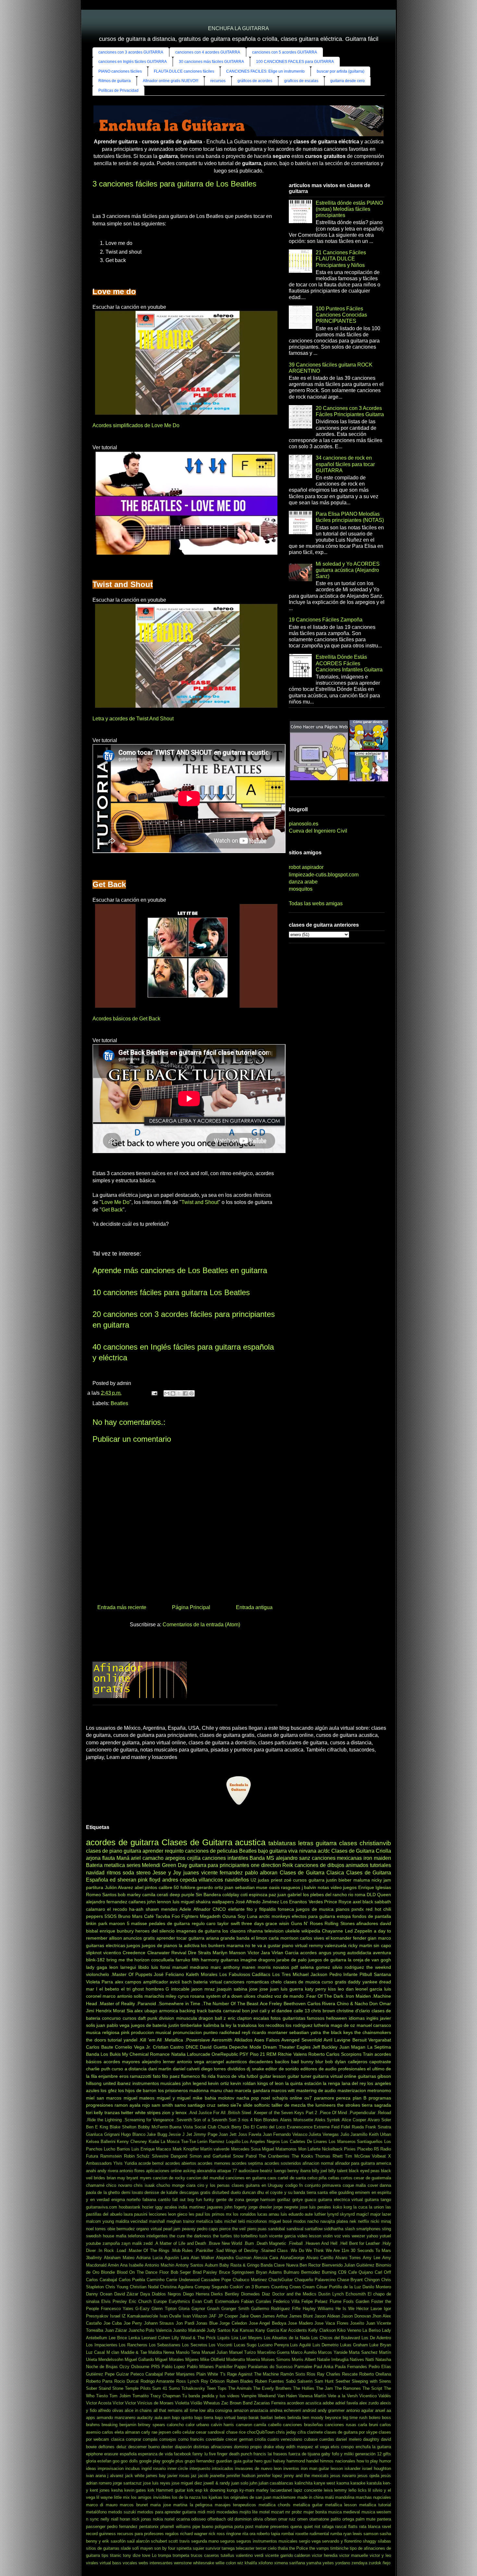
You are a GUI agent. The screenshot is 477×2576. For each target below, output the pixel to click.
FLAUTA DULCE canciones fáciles (184, 71)
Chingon (372, 2280)
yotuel (385, 2236)
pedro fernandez (122, 2527)
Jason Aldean (327, 2316)
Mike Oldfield (213, 2359)
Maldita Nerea (161, 2352)
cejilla (194, 1858)
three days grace (259, 1923)
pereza (343, 2098)
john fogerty (236, 2207)
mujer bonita (315, 2512)
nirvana (308, 1851)
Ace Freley (271, 2004)
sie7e (236, 2105)
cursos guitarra (309, 1880)
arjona (93, 1858)
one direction (266, 1865)
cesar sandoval (210, 2432)
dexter (167, 2447)
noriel (170, 2519)
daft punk (148, 2018)
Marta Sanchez (363, 2352)
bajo (263, 1851)
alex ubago (146, 2011)
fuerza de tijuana (304, 2454)
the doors (96, 2040)
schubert (159, 2541)
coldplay (231, 1895)
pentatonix (149, 2527)
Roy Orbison (213, 2381)
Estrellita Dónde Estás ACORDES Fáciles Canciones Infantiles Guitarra (349, 663)
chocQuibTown (261, 2432)
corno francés (191, 2439)
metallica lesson (341, 2505)
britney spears (151, 2425)
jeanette (217, 2476)
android (309, 2410)
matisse (139, 1923)
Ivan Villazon (195, 2316)
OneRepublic (225, 2054)
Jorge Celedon (233, 2323)
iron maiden (377, 1858)
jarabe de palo (292, 1960)
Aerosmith (222, 2040)
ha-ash (136, 1909)
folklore (188, 1887)
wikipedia (311, 1931)
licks (362, 2490)
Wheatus (212, 2403)
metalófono (96, 2512)
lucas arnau (268, 2214)
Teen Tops (217, 2388)
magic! (363, 2214)
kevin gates (135, 2490)
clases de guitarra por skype (351, 2432)
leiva (328, 2490)
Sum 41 (160, 2388)
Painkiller (224, 2367)
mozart (277, 2512)
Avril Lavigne (337, 2040)
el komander (339, 1938)
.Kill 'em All (150, 2040)
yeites (328, 2563)
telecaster (245, 2548)
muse (262, 1887)
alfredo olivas (111, 2410)
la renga (331, 2083)
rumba (336, 2534)
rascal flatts (346, 2527)
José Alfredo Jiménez (257, 1902)
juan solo (240, 2483)
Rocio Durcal (126, 2381)
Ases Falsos (267, 2040)
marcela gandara (252, 2090)
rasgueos (291, 1887)
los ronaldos (244, 2214)
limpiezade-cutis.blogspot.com (324, 875)
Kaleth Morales (202, 1974)
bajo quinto (182, 2418)
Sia (130, 2011)
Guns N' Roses (307, 1923)
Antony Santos (190, 2265)
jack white (135, 2476)
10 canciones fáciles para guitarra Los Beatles (171, 1292)
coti (244, 1895)
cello (177, 2432)
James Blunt (301, 2316)
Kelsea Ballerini (101, 2142)
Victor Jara (259, 1953)
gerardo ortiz (210, 1887)
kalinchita (304, 2483)
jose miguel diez (187, 2483)
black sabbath (377, 1902)
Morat (119, 2011)
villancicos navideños (224, 1880)
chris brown (323, 2011)
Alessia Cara (266, 2258)
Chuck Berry (230, 2127)
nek (353, 2221)
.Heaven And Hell (321, 2243)
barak (254, 2418)
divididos (236, 2069)
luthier (320, 2214)
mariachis (154, 1996)
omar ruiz (287, 2519)
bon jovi (250, 2011)
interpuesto (200, 2468)
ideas (91, 2468)
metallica (115, 1865)
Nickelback (332, 2149)
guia (238, 2461)
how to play (367, 2461)
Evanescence (300, 2127)
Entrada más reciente (122, 1607)
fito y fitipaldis (261, 1909)
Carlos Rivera (321, 2004)
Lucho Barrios (117, 2149)
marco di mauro (102, 2505)
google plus (173, 2461)
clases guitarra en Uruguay (257, 2185)
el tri (126, 1989)
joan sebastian (240, 1887)
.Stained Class (274, 2251)
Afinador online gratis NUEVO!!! (171, 81)
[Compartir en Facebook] (185, 1393)
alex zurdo (369, 2403)
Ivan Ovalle (171, 2316)
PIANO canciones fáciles (120, 71)
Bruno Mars (130, 1916)
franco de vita (231, 2076)
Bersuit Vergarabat (372, 2040)
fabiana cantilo (156, 2200)
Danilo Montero (377, 2287)
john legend (195, 2083)
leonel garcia (369, 1989)
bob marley (129, 1895)
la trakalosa (245, 2025)
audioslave (249, 2171)
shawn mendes (162, 1909)
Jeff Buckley (325, 2047)
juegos (133, 1945)
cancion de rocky (169, 2178)
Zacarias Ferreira (270, 2403)
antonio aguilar (360, 2410)
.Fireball (295, 2243)
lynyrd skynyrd (341, 2214)
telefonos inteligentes (148, 2236)
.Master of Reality (117, 2004)
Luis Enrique (143, 2149)
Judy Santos (219, 2330)
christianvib (375, 1843)
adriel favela (347, 2403)
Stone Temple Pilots (132, 2388)
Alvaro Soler (379, 2120)
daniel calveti (186, 2069)
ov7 (308, 2098)
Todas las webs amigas (316, 903)
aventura (382, 1953)
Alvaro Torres (348, 2258)
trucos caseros (205, 2555)
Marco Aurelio (304, 2352)
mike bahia (204, 2098)
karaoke (358, 2483)
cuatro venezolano (285, 2439)
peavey (189, 2229)
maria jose (160, 2505)
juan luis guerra (287, 1989)
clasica (118, 2439)
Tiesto (102, 2396)
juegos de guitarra (327, 1960)
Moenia (253, 2359)
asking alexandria (199, 2171)
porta (239, 2527)
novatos (281, 1967)
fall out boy (183, 2200)
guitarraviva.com (102, 2207)
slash (350, 2229)
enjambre (108, 2076)
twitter (127, 2113)
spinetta (184, 2548)
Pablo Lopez (173, 2367)
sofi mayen (142, 2548)
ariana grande (221, 1938)
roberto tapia (268, 2534)
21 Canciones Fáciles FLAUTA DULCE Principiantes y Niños (341, 259)
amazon (241, 2410)
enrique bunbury (117, 1931)
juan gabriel (289, 1895)
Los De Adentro (376, 2338)
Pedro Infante (344, 1974)
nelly (105, 2519)
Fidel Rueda (352, 2127)
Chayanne (332, 1931)
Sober (92, 2388)
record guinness (101, 2534)
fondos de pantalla (372, 1916)
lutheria (321, 2025)
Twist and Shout (200, 1202)
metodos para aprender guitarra (167, 2512)
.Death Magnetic (271, 2243)
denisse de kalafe (161, 2192)
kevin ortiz (219, 2083)
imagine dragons (258, 1960)
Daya (145, 2294)
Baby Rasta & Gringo (239, 2265)
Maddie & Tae (134, 2352)
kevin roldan (243, 2083)
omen (302, 2519)
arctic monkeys (275, 1916)
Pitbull (366, 1974)
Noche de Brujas (102, 2367)
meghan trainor (181, 2221)
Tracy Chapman (165, 2396)
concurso (111, 2018)
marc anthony (225, 1967)
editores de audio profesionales (333, 2069)
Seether (343, 2381)
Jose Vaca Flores (331, 2323)
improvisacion (111, 2468)
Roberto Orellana (375, 2374)
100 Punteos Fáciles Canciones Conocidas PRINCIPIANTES (341, 315)
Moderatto (236, 2359)
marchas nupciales (373, 2497)
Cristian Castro (168, 2047)
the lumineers (321, 2105)
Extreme (322, 2127)
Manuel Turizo (242, 2352)
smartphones (368, 2229)
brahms (93, 2425)
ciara (191, 2185)
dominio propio (248, 2447)
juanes (191, 1873)
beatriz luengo (273, 2171)
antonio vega (190, 2062)
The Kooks (302, 2156)
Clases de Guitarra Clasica (312, 1873)
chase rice (236, 2432)
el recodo (117, 1909)
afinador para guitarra (355, 2163)
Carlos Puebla (132, 2280)
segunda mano (205, 2541)
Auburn (211, 2265)
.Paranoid (146, 2004)
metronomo (379, 2090)
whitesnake (204, 2563)
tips (105, 2555)
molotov (226, 2098)
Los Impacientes (102, 2345)
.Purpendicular (362, 2113)
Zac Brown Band (237, 2403)
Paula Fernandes (351, 2367)
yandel (130, 2040)
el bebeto (109, 1989)
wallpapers (223, 1902)
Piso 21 (257, 2054)
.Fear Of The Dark (324, 1996)
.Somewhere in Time (179, 2004)
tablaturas (282, 1843)
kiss (332, 1989)
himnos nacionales (337, 2461)
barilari (267, 2418)
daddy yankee (362, 1982)
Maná (123, 1858)
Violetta (182, 2403)
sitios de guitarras (103, 2548)
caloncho (175, 2425)
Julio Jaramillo (354, 2134)
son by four (165, 2548)
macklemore (284, 2497)
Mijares (192, 2359)
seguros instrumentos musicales (267, 2541)
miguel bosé (280, 2221)
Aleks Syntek (328, 2120)
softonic (262, 2105)
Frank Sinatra (378, 2127)
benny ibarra (299, 2171)
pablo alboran (261, 1873)
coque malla (354, 2185)
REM (271, 2054)
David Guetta (214, 2047)
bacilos (282, 2062)
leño (352, 2490)
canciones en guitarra (246, 2178)
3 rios (243, 2120)
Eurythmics (179, 2301)
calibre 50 (169, 1887)
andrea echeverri (285, 2410)
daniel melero (349, 2439)
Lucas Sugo (245, 2345)
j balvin (309, 1887)
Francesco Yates (117, 2309)
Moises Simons (276, 2359)
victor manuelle (354, 2555)
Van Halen (287, 2396)
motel (264, 2512)
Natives (357, 2359)
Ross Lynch (188, 2381)
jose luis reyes (157, 2483)
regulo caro (204, 1923)
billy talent (338, 2171)
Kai (235, 2330)
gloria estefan (99, 2461)
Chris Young (117, 2287)
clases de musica (302, 1982)
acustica (313, 2403)
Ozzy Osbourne (134, 2367)
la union (376, 2207)
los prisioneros (173, 2090)
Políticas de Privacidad (118, 90)
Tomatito (141, 2396)
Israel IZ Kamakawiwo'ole (134, 2316)
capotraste (380, 2062)
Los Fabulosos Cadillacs (245, 1974)
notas (323, 1887)
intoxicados (223, 2468)
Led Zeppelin (359, 1931)
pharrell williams (175, 2527)
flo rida (209, 2076)
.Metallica (173, 2040)
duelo (236, 2192)
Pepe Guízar (117, 2374)
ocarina (183, 2519)
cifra (302, 2432)
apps (91, 2418)
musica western (376, 2512)
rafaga (328, 2527)
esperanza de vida (155, 2454)
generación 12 (368, 2454)
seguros (227, 2541)
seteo (223, 2105)
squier (198, 2548)
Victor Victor (124, 2403)
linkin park (97, 1923)
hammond (296, 2461)
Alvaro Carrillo (320, 2258)
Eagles (304, 2047)
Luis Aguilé (300, 2345)
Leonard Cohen (156, 2338)
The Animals (240, 2388)
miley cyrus (177, 1996)
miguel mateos (139, 2098)
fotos (276, 2018)
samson (371, 2534)
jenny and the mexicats (306, 2476)
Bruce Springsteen (237, 2272)
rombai (288, 2534)
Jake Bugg (157, 2134)
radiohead (230, 2032)
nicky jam (381, 1880)
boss (386, 2418)
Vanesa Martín (312, 2396)
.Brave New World (225, 2243)
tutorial (115, 2040)
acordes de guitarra (122, 1842)
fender (360, 1938)
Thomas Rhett (329, 2156)
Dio (246, 2127)
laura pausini (135, 2214)
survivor (213, 2548)
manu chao (222, 2090)
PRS (156, 2367)
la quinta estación (303, 2083)
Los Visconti (220, 2345)
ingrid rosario (154, 2468)
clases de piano (104, 1851)
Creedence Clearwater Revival (154, 1953)
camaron (244, 2425)
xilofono (266, 2563)
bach (187, 1982)
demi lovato (132, 2192)
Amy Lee (372, 2258)
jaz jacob (200, 2476)
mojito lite (249, 2512)
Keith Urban (380, 2134)
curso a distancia (129, 2069)
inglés (372, 2018)
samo (180, 2105)
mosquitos (301, 889)
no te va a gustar (263, 1945)
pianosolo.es (304, 824)
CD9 (342, 2272)
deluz (122, 2447)
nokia (158, 2519)
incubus (133, 2468)
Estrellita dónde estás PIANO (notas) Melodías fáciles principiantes (349, 209)
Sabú (291, 2381)
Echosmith (356, 2294)
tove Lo (149, 2555)
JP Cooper (228, 2316)
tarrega (228, 2548)
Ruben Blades (240, 2381)
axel (357, 1902)
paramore (324, 2098)
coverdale (215, 2439)
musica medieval (344, 2512)
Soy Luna (247, 1916)
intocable (180, 1989)
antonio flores (132, 2171)
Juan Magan (353, 2047)
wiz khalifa (247, 2563)
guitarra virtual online (335, 2076)
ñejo (386, 2563)
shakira (203, 1902)
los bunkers (213, 1945)
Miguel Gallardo (139, 2359)
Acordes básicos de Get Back (126, 1019)
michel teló (235, 2221)
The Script (372, 2388)
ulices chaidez (258, 1996)
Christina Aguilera (177, 2287)
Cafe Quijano (361, 2272)
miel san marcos (104, 2098)
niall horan (121, 2519)
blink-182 (95, 1960)
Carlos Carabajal (102, 2280)
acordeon (295, 2403)
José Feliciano (169, 1974)
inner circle (178, 2468)
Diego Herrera (196, 2294)
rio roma (357, 1895)
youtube (93, 2243)
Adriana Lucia (149, 2258)
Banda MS (262, 1858)
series (134, 1865)
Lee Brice (118, 2338)
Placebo (365, 2149)
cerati (162, 1895)
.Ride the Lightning (104, 2120)
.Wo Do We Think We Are (314, 2251)
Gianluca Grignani (103, 2134)
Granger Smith (235, 2309)
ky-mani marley (254, 2490)
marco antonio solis (123, 1996)
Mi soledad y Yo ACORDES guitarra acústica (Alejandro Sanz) (348, 570)
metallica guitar (308, 2505)
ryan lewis (353, 2534)
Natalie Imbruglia (333, 2359)
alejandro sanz (293, 1858)
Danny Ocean (99, 2294)
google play (150, 2461)
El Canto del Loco (268, 2127)
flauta (109, 1858)
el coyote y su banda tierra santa (297, 2192)
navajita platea (334, 2221)
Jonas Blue (207, 2323)
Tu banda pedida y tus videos (211, 2396)
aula (158, 2418)
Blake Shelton (123, 2127)
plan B (360, 2098)
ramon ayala (128, 2105)
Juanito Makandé (189, 2330)
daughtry (371, 2439)
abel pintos (146, 1887)
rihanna (255, 1931)
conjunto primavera (323, 2185)
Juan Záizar (116, 2330)
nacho (313, 2221)
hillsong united (101, 2083)
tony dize (132, 2555)
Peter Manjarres (180, 2374)
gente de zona (230, 2200)
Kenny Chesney (132, 2142)
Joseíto (357, 2323)
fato (157, 2076)
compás (150, 2439)
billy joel (319, 2171)
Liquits (224, 2338)
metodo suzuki (122, 2512)
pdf (295, 1967)
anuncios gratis (139, 1938)
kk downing (214, 2490)
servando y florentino (342, 2541)
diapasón (183, 2447)
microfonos (257, 2221)
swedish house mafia (106, 2236)
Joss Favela (250, 2134)
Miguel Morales (169, 2359)
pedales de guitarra (169, 1923)
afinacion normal (318, 2163)
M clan (113, 2352)
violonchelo (98, 1974)
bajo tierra (204, 2418)
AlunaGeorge (292, 2258)
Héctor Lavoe (369, 2309)
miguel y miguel (174, 2098)
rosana (197, 1996)
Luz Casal (95, 2352)
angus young (332, 1953)
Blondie (108, 2272)
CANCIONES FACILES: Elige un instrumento (265, 71)
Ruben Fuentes (269, 2381)
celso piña (317, 2178)
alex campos (128, 1982)
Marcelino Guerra (273, 2352)
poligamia (224, 2527)
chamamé (95, 2185)
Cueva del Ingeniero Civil (318, 831)
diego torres (214, 2069)
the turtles (222, 2236)
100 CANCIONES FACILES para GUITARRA (295, 62)
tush (263, 2236)
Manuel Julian (214, 2352)
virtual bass (110, 2563)
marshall (157, 2221)
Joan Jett (228, 2134)
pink (125, 2032)
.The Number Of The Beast (230, 2004)
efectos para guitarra (313, 1916)
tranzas (112, 2113)
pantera (384, 2519)
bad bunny (302, 2062)
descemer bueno (144, 2447)
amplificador (156, 1982)
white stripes (148, 2113)
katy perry (316, 1989)
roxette (302, 2534)
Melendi (151, 1865)
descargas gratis (195, 2192)
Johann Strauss (159, 2323)
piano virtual (295, 1945)
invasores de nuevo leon (258, 2468)
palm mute (366, 2519)
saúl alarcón (138, 2541)
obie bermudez (121, 2229)
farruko (183, 1960)
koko (337, 2207)
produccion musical (151, 2032)
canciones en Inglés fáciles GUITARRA (133, 62)
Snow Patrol (245, 2156)
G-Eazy (142, 2309)
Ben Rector (310, 2265)
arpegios (175, 1858)
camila (149, 1895)
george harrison (261, 2200)
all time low (195, 2410)
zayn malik (132, 2243)
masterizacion (352, 2090)
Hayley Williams (318, 2309)
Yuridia (131, 2163)
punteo (211, 2032)
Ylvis (118, 2163)
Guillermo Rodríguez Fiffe (276, 2309)
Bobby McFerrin (153, 2127)
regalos (172, 2534)
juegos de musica (315, 1909)
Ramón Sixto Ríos (298, 2374)
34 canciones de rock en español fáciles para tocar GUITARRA (345, 464)
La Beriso (372, 2330)
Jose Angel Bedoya (268, 2323)
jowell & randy (217, 2483)
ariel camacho (147, 1858)
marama (235, 1945)
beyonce (333, 2418)
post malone (257, 2527)
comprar (134, 2439)
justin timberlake (185, 2025)
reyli (246, 2032)
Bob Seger (181, 2272)
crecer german (239, 2439)
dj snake (255, 2069)
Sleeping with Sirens (371, 2381)
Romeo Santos (101, 1895)
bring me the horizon (128, 1960)
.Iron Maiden (358, 1996)
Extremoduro (227, 2301)
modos (300, 2221)
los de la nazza (186, 2497)
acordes (308, 1953)
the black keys (338, 2032)
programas (380, 2098)
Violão (196, 2403)
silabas (384, 2541)
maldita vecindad (132, 2221)
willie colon (226, 2563)
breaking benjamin (119, 2425)
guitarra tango (378, 2200)
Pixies (350, 2149)
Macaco (164, 2149)
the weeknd (379, 1967)
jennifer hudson (241, 2476)
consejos (168, 2439)
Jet (189, 2134)
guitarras (230, 1960)
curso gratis (334, 1982)
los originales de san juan (247, 2497)
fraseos (280, 2454)
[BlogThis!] (173, 1393)
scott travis (179, 2541)
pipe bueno (203, 2527)
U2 (253, 1880)
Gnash (213, 2309)
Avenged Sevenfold (302, 2040)
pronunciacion (187, 2032)
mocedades (227, 2512)
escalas (261, 2018)
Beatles (119, 1403)
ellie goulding (342, 2192)
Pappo (240, 2367)
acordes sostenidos (283, 2163)
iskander (353, 2468)
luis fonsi (161, 1967)
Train (368, 2054)
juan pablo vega (113, 2025)
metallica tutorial (375, 2505)
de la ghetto (109, 2192)
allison (116, 1938)
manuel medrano (190, 1967)
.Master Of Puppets (132, 1974)
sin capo (382, 1945)
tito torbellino (246, 2236)
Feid (335, 2127)
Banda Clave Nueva (279, 2265)
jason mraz (203, 1989)
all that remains (168, 2410)
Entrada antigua (254, 1607)
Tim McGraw (357, 2156)
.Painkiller (204, 2251)
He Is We (345, 2309)
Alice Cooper (354, 2120)
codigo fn (294, 2185)
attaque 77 (227, 2171)
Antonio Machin (159, 2265)
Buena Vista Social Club (193, 2127)
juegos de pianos (159, 1945)
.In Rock (105, 2251)
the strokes (349, 2105)
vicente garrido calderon (288, 2555)
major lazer (381, 2214)
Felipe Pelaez (315, 2301)
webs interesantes (156, 2563)
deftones (106, 2447)
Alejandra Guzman (234, 2258)
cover (373, 2185)
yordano (343, 2563)
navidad (95, 1873)
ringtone (234, 2534)
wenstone (183, 2563)
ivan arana (96, 2476)
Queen (384, 1895)
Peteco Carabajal (147, 2374)
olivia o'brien (265, 2519)
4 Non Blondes (264, 2120)
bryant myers (139, 2178)
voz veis (342, 2236)
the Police (299, 2548)
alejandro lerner (158, 2062)
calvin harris (222, 2425)
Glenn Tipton (164, 2309)
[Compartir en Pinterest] (191, 1393)
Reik (288, 1865)
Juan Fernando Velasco (285, 2134)
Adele (185, 1909)
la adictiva (189, 1945)
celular (189, 2432)
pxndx (358, 1909)
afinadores (367, 1923)
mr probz (294, 2512)
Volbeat (379, 2156)
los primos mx (218, 2214)
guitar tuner (300, 2076)
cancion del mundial (205, 2178)
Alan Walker (202, 2258)
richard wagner (194, 2534)
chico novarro (119, 2185)
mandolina (345, 2497)
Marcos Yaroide (333, 2352)
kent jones (100, 2490)
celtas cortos (340, 2178)
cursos (129, 2018)
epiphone (94, 2454)
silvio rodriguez (348, 1967)
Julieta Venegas (324, 2134)
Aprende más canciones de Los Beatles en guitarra (180, 1270)
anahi (91, 2171)
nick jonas (141, 2519)
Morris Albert (304, 2359)
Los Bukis (110, 2054)
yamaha (314, 2563)
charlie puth (98, 2069)
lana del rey (354, 2083)
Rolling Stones (340, 1923)
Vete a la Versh (343, 2396)
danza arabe (303, 882)
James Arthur (275, 2316)
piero (252, 2229)
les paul (196, 2214)
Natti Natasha (378, 2359)
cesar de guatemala (372, 2178)
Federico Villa (286, 2301)
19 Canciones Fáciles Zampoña (326, 620)
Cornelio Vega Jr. (133, 2047)
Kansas (247, 2330)
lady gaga (97, 1967)
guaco (310, 2200)
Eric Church (140, 2301)
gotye (298, 2200)
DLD (371, 1895)
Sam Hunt (324, 2381)
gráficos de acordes (255, 81)
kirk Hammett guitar (166, 2490)
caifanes (137, 1902)
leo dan (346, 1989)
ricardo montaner (270, 2032)
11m (345, 2251)
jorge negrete (286, 2207)
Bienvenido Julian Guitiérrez (348, 2265)
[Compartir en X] (179, 1393)
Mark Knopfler (186, 2149)
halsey (279, 2461)
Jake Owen (250, 2316)
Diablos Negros (166, 2294)
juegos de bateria (149, 2025)
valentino (244, 2555)
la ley (226, 2025)
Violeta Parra (99, 1982)
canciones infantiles (225, 1858)
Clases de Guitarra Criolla (361, 1851)
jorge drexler (260, 2207)
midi (202, 2512)
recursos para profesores (141, 2534)
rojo (146, 2105)
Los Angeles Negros (261, 2142)
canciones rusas (340, 2425)
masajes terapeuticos (235, 2505)
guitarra (132, 1851)
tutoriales (380, 1865)
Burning (329, 2272)
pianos (343, 1909)
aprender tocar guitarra (180, 1938)
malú (329, 2497)
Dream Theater (279, 2047)
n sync (92, 2519)
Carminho (156, 2280)
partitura (95, 1887)
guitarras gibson (375, 2076)
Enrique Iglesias (375, 1887)
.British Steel (239, 2113)
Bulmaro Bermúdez (302, 2272)
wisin (284, 1923)
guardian (224, 2461)
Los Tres (281, 1974)
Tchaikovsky (193, 2388)
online (296, 2098)
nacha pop (248, 2098)
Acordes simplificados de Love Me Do (136, 425)
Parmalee (303, 2367)
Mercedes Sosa (246, 2149)
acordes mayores (122, 2062)
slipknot (94, 1953)
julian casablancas (276, 2483)
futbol (252, 2076)
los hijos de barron (137, 2090)
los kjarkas (212, 2497)
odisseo (198, 2519)
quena (296, 2527)
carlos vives (312, 1938)
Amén (113, 2265)
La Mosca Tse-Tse (178, 2142)
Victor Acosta (99, 2403)
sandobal (276, 2229)
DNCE (192, 2047)
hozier (148, 2207)
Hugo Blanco (133, 2134)
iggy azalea (166, 2207)
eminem (362, 2192)
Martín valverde (215, 2149)
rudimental (319, 2534)
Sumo (174, 2388)
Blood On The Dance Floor (143, 2272)
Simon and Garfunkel (210, 2156)
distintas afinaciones (213, 2447)
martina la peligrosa (193, 2505)
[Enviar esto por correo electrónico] (167, 1393)
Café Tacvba (157, 1916)
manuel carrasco (374, 2025)
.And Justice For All (207, 2113)
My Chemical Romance (146, 2054)
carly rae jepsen (156, 2432)
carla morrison (284, 1938)
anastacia (259, 2410)
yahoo (372, 2236)
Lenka (134, 2338)
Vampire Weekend (258, 2396)
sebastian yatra (305, 2032)
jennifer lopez (270, 2476)
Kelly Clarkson (322, 2330)
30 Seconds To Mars (371, 2251)
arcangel (215, 2062)
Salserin (305, 2381)
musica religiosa (103, 2032)
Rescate (350, 2374)
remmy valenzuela (328, 1945)
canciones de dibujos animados (331, 1865)
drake (269, 2447)
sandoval (295, 2229)
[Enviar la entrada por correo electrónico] (154, 1393)
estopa (344, 1916)
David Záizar (126, 2294)
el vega (322, 2447)
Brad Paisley (205, 2272)
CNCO (219, 1909)
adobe (328, 2403)
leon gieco (178, 2214)
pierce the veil (233, 2229)
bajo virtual (225, 2418)
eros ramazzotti (135, 2076)
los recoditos (271, 2025)
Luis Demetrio (326, 2345)
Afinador (202, 1909)
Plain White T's (211, 2374)
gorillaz (284, 2200)
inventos (291, 2468)
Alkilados (243, 2040)
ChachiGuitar (281, 2280)
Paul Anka (324, 2367)
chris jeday (286, 2432)
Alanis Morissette (297, 2120)
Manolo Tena (188, 2352)
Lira (235, 2338)
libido (144, 1967)
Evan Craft (202, 2301)
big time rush (355, 2418)
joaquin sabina (232, 1989)
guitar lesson (273, 2076)
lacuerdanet (281, 2490)
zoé (288, 1880)
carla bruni (368, 2425)
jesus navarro (343, 2476)
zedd (148, 2243)
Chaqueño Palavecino (315, 2280)
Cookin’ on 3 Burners (250, 2287)
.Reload (384, 2113)
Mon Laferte (309, 2149)
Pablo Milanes (200, 2367)
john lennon (159, 1902)
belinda (294, 2418)
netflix (364, 2221)
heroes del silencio (155, 1931)
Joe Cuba (113, 2323)
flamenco (190, 2076)
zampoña (111, 2243)
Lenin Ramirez (211, 2142)
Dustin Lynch (331, 2294)
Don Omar (380, 2004)
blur (319, 2062)
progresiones (99, 2105)
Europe (160, 2301)
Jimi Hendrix (99, 2011)
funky (209, 2200)
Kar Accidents (294, 2330)
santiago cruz (202, 2105)
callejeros (358, 2062)
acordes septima (247, 2163)
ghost (138, 1989)
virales (92, 2563)
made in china (310, 2497)
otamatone (319, 2519)
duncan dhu (253, 2192)
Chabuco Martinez (250, 2280)
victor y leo (380, 2555)
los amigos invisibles (151, 2497)
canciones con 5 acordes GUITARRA (285, 52)
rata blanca (370, 2527)
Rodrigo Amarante (157, 2381)
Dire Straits (199, 1953)
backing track (193, 2011)
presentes (280, 2527)
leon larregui (123, 1967)
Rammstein (111, 2156)
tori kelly (94, 2113)
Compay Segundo (212, 2287)
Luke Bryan (380, 2345)
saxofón (118, 2541)
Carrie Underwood (183, 2280)
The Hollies (304, 2388)
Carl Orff (383, 2272)
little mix (122, 2497)
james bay (156, 2476)
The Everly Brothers (272, 2388)
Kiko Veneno (349, 2330)
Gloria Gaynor (192, 2309)
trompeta (181, 2555)
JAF (213, 2316)
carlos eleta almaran (121, 2432)
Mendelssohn (111, 2359)
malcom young (100, 2221)
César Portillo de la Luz (339, 2287)
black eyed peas (364, 2171)
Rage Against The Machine (253, 2374)
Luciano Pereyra (273, 2345)
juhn (253, 2483)
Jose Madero (300, 2323)
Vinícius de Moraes (155, 2403)
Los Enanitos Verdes (301, 1902)
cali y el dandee (276, 2011)
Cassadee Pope (216, 2280)
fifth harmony (205, 1960)
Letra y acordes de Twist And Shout (133, 719)
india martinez (192, 2207)
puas (262, 2229)
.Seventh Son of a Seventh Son (206, 2120)
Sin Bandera (208, 1895)
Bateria (94, 1865)
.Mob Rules (182, 2251)
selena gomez (315, 1967)
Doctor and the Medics (294, 2294)
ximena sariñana (290, 2563)
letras (306, 1843)
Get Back (112, 1210)
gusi (268, 2461)
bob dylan (336, 2062)
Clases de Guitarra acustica (214, 1842)
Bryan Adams (269, 2272)
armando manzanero (116, 2418)
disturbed (220, 2192)
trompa (165, 2555)
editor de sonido (282, 2069)
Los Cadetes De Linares (304, 2142)
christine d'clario (353, 2011)
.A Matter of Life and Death (180, 2243)
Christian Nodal (144, 2287)
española (128, 2454)
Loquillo (233, 2142)
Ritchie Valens (292, 2054)
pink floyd (149, 1880)
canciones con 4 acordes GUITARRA (208, 52)
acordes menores (214, 2163)
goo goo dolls (125, 2461)
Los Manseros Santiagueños (356, 2142)
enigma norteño (126, 2200)
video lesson (309, 2236)
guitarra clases (336, 1843)
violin (328, 2236)
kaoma (343, 2483)
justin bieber (339, 1880)
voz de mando (289, 1996)
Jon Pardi (185, 2323)
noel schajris (275, 2098)
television (274, 1931)
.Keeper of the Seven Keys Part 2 (285, 2113)
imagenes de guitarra (198, 1931)
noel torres (96, 2229)
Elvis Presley (114, 2301)
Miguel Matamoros (279, 2149)
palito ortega (342, 2519)
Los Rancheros (133, 2345)
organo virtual (149, 2229)
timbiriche (339, 2548)
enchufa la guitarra (373, 2447)
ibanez (124, 2083)
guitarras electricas (106, 1945)
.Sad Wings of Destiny (237, 2251)
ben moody (313, 2418)
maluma (362, 1880)
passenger (96, 2527)
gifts (387, 2454)
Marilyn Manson (229, 1953)
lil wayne (104, 2497)
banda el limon (252, 1938)
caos (272, 2178)
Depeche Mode (245, 2047)
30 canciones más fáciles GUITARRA (211, 62)
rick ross (217, 2534)
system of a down (224, 1996)
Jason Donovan (356, 2316)
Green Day (175, 1865)
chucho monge (170, 2185)
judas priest (270, 1880)
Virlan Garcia (285, 1953)
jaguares (215, 2207)
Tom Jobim (120, 2396)
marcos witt (283, 2090)
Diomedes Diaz (256, 2294)
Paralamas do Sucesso (270, 2367)
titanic (116, 2555)
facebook (183, 2454)
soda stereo (137, 1873)
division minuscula (178, 2018)
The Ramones (348, 2388)
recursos (218, 81)
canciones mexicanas (337, 1858)
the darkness (199, 2236)
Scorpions (351, 2054)
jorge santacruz (127, 2483)
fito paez (171, 2076)
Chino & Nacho (352, 2004)
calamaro (96, 1909)
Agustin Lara (177, 2258)
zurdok (375, 2563)
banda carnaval (224, 2011)
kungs (232, 2490)
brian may (116, 2178)
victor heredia (325, 2555)
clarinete (315, 2432)
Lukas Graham (354, 2345)
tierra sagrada (376, 2105)
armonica (169, 2011)
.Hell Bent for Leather (360, 2243)
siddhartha (334, 2229)
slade (126, 2548)
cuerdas (327, 2439)
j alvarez (116, 2476)
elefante (236, 1909)
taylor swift (229, 1923)
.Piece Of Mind (333, 2113)
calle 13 (302, 2011)
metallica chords (275, 2505)
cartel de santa (292, 2178)
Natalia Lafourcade (191, 2054)
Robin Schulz (137, 2156)
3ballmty (94, 2258)
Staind (105, 2388)
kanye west (324, 2483)
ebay (280, 2447)
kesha (117, 2490)
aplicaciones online (164, 2171)
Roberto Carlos (324, 2054)
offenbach (217, 2519)
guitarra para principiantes (219, 1865)
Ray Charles (329, 2374)
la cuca (360, 2207)
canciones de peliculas (211, 1851)
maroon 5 (119, 1923)
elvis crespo (342, 2447)
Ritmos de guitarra (115, 81)
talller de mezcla (289, 2105)
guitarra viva (283, 1851)
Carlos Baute (100, 2047)
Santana (382, 1974)
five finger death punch (231, 2454)
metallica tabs (209, 2221)
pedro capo (207, 2229)
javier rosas (178, 2476)
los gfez (109, 2090)
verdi (259, 2555)
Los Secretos (195, 2345)
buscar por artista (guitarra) (341, 71)
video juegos (344, 1887)
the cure (177, 2236)
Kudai (154, 2142)
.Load (121, 2251)
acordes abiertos (181, 2163)
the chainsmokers (373, 2032)
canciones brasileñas (303, 2425)
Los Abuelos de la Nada (287, 2338)
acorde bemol (151, 2163)
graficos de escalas (301, 81)
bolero (375, 2418)
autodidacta (359, 1953)
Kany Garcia (267, 2330)
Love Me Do (116, 1202)
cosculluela (163, 1960)
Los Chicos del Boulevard (336, 2338)
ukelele (293, 1931)
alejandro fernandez (107, 1902)
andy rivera (108, 2171)
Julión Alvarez (119, 1887)
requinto (174, 1851)
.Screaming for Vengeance (148, 2120)
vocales (130, 2563)
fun (199, 2200)
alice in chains (138, 2410)
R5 (376, 2149)
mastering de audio (316, 2090)
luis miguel (183, 1902)
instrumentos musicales (157, 2083)
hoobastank (130, 2207)
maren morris (256, 1967)
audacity (145, 2418)
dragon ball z (212, 2018)
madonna (199, 2090)
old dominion (239, 2519)
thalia (283, 2548)
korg (348, 2207)
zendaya (359, 2563)
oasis (274, 1887)
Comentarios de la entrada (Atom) (201, 1625)
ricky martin (360, 1945)
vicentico (112, 1953)
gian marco (379, 1938)
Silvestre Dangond (170, 2156)
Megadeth (210, 1916)
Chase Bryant (350, 2280)
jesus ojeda (368, 2476)
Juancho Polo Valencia (150, 2330)
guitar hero (253, 2461)
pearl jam (172, 2229)
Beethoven (295, 2004)
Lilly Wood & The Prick (194, 2338)
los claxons (234, 1931)
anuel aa (383, 2410)
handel (312, 2461)
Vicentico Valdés (375, 2396)
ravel (386, 2527)
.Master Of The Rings (148, 2251)
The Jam (324, 2388)
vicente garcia (282, 2236)
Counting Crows (286, 2287)
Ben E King (97, 2127)
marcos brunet (134, 2505)
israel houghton (377, 2468)
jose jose (259, 1989)
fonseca (286, 1909)
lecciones (158, 2214)
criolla (260, 2439)
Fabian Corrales (256, 2301)
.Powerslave (197, 2040)
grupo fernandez (200, 2461)
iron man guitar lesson (322, 2468)
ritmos (114, 1873)
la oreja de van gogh (369, 1960)
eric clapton (240, 2018)
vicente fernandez (222, 1873)
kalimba (211, 2025)
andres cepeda (180, 1880)
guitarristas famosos (304, 2018)
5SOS (110, 1916)
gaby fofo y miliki (337, 2454)
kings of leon (270, 2083)
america (384, 2163)
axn (167, 2418)
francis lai (263, 2454)
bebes (280, 2418)
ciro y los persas (214, 2185)
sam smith (162, 2105)
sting (386, 2229)
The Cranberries (274, 2156)
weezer (358, 2236)
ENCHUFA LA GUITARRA (238, 28)
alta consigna (220, 2410)
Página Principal (191, 1607)
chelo (276, 1982)
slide (248, 2105)
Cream (309, 2287)
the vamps (319, 2548)
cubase (311, 2439)
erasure (111, 2454)
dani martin (160, 2069)
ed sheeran (123, 1880)
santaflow (314, 2229)
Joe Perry (133, 2323)
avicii (175, 1982)
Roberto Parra (99, 2381)
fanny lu (200, 2454)
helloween (336, 2018)
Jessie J (177, 2134)
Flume (336, 2301)
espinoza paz (263, 1895)
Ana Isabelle (132, 2265)
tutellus (227, 2555)
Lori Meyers (251, 2338)
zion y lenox (174, 2113)
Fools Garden (356, 2301)
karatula (374, 2483)
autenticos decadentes (249, 2062)
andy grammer (331, 2410)
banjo (242, 2418)
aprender (153, 1851)
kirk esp (195, 2490)
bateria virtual (208, 1982)
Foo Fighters (185, 1916)
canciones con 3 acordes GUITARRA (131, 52)
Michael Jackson (310, 1974)
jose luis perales (315, 2207)
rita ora (249, 2534)
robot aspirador (306, 867)
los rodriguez (299, 2025)
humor (385, 2461)
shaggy (370, 2541)
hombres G (158, 1989)
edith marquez (300, 2447)
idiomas (357, 2018)
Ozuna (229, 1916)
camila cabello (267, 2425)
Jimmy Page (205, 2134)
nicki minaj (381, 2221)
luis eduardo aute (297, 2214)
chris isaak (144, 2185)
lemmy (341, 2490)
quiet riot (312, 2527)
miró (211, 2512)
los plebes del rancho (325, 1895)
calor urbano (197, 2425)
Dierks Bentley (225, 2294)
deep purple (182, 1895)
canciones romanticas (246, 1982)
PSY (244, 2054)
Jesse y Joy (167, 1873)
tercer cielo (266, 2548)
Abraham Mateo (119, 2258)
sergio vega (310, 2541)
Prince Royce (338, 1902)
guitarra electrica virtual (341, 2200)
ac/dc (324, 1851)
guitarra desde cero (348, 81)
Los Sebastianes (165, 2345)
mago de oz (343, 2025)
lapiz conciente (308, 2490)
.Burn (249, 2243)
